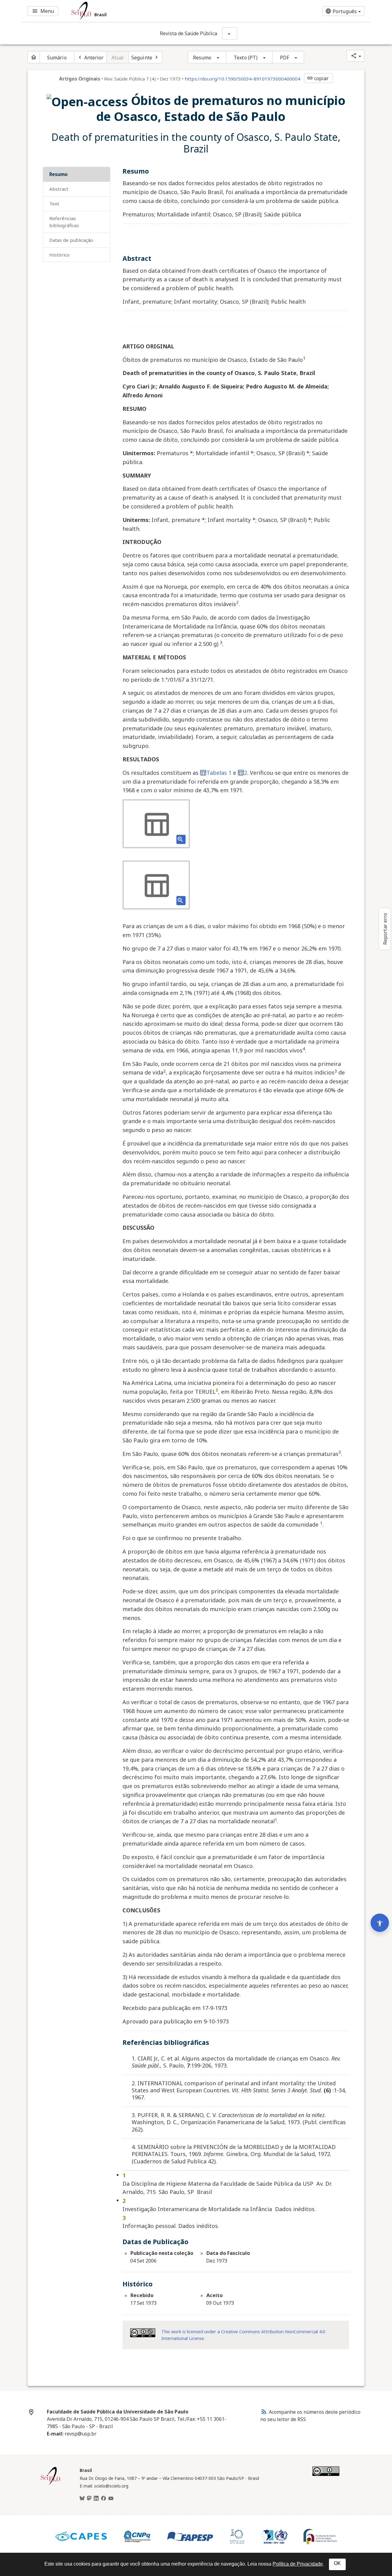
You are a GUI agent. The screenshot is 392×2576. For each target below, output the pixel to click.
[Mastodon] (89, 2499)
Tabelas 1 (219, 773)
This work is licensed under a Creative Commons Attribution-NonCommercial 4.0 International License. (243, 2335)
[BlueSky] (82, 2499)
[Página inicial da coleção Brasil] (51, 2484)
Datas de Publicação (71, 240)
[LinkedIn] (96, 2499)
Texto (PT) (246, 58)
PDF (285, 58)
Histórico (59, 255)
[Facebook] (104, 2499)
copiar (318, 78)
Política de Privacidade (298, 2564)
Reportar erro (385, 929)
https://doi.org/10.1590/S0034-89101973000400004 (243, 79)
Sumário (57, 58)
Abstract (59, 189)
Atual (118, 58)
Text (54, 204)
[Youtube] (111, 2499)
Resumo (202, 58)
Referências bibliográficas (64, 222)
